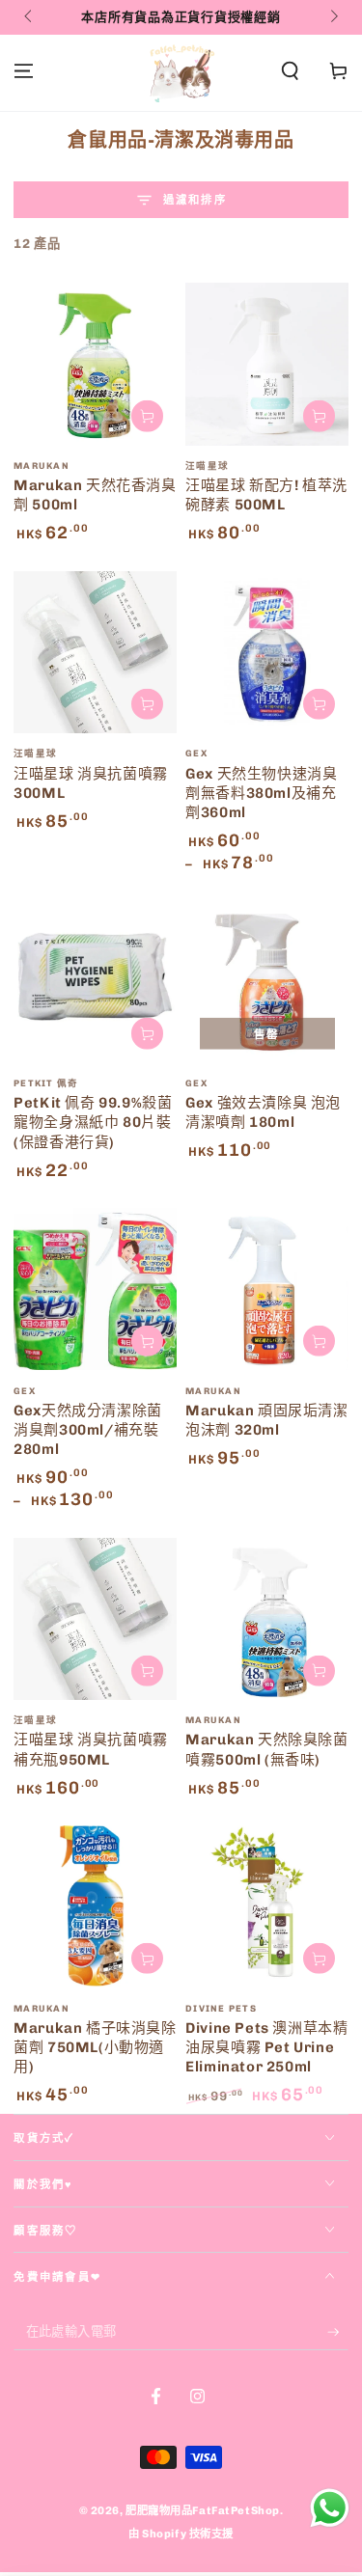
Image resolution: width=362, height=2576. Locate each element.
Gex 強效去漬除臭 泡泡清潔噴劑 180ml (263, 1112)
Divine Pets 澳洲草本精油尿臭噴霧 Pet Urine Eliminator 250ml (266, 2048)
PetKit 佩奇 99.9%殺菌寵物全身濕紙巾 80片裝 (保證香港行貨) (93, 1123)
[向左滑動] (29, 17)
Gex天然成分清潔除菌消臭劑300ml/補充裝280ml (88, 1430)
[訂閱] (338, 2332)
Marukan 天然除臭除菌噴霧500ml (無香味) (266, 1749)
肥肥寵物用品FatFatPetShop (203, 2510)
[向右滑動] (332, 17)
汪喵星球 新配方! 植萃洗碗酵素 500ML (266, 495)
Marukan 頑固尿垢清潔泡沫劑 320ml (266, 1420)
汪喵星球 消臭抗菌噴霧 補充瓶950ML (91, 1749)
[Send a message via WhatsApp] (330, 2508)
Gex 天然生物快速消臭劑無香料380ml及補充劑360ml (261, 794)
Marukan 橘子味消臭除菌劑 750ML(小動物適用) (95, 2048)
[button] (290, 71)
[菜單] (24, 71)
